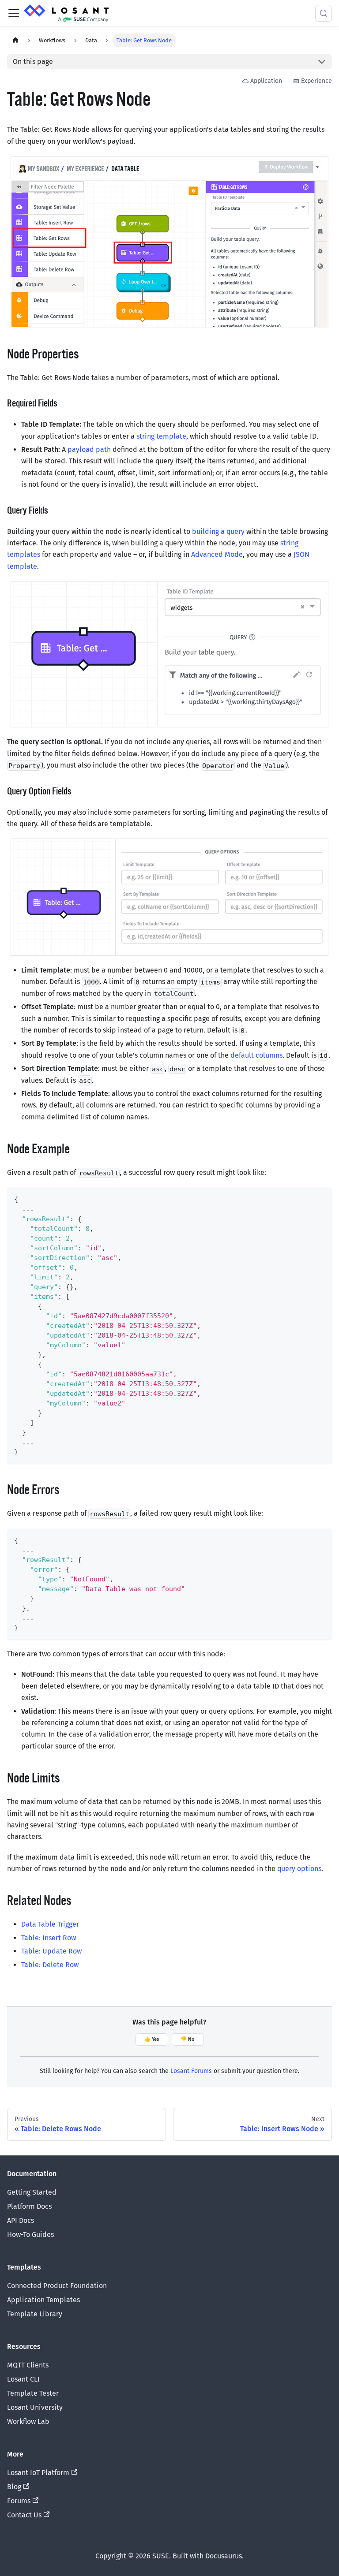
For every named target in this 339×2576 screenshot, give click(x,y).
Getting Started (32, 2192)
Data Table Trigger (50, 1924)
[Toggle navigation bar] (14, 13)
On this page (33, 62)
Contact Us (24, 2515)
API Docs (21, 2220)
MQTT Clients (28, 2365)
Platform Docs (29, 2206)
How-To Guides (30, 2235)
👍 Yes (152, 2039)
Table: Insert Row (49, 1938)
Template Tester (33, 2393)
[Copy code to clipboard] (321, 1198)
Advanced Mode (217, 554)
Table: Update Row (51, 1951)
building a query (218, 531)
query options (299, 1869)
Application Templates (43, 2300)
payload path (89, 449)
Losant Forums (191, 2071)
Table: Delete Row (50, 1965)
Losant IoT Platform (38, 2473)
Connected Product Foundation (57, 2286)
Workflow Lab (28, 2421)
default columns (256, 1055)
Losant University (35, 2407)
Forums (19, 2501)
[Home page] (15, 40)
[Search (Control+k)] (324, 13)
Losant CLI (23, 2379)
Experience (316, 81)
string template (161, 436)
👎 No (188, 2039)
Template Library (35, 2314)
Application (266, 81)
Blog (14, 2487)
